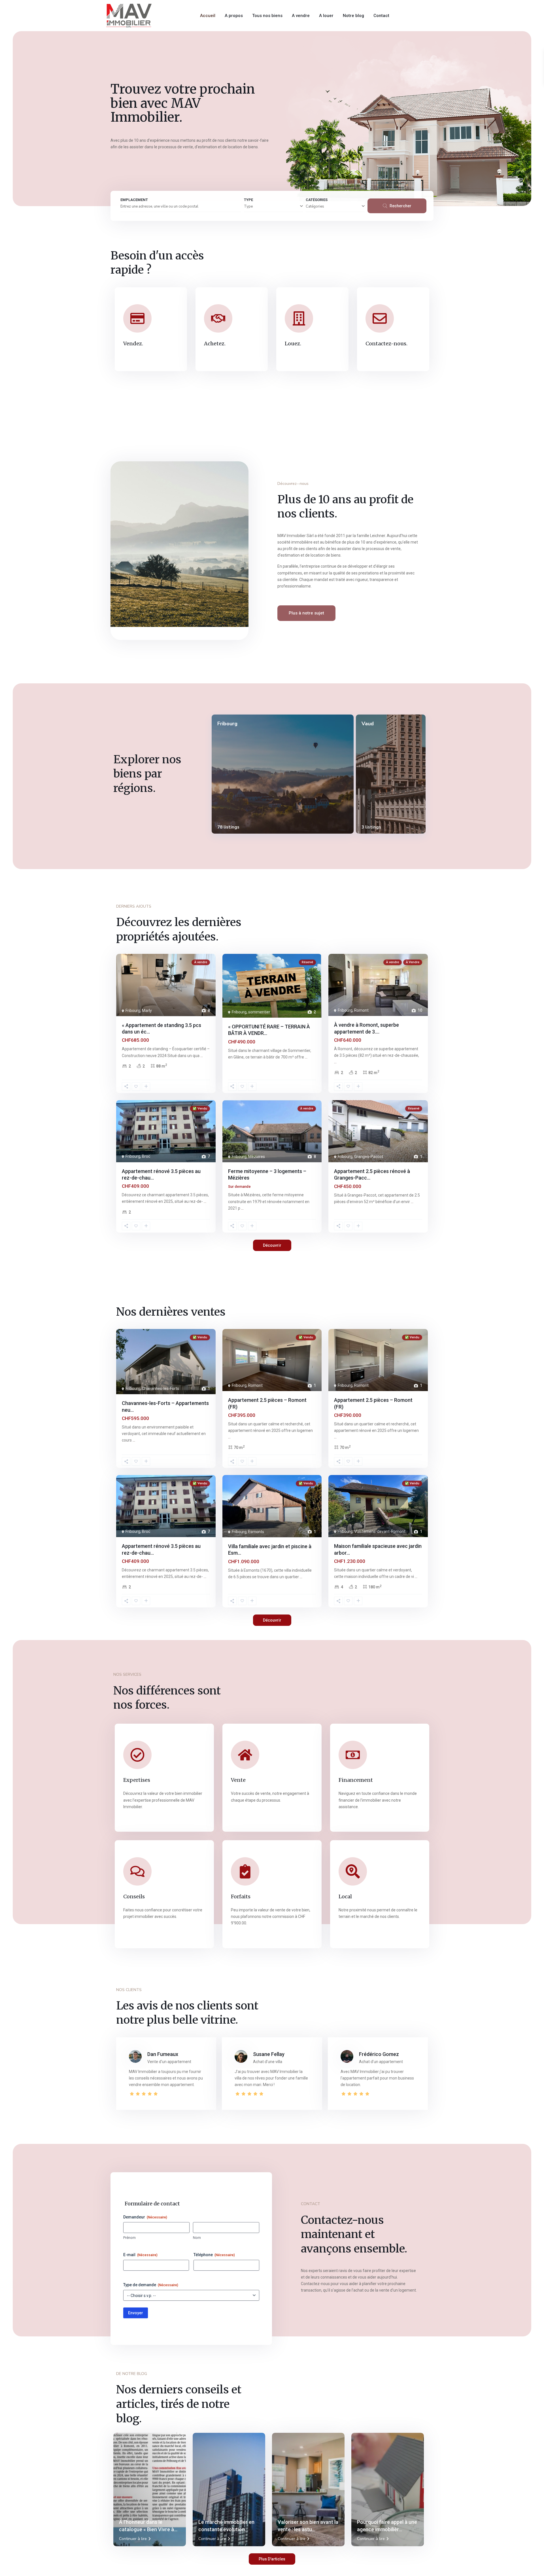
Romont (361, 1010)
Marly (147, 1011)
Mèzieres (257, 1157)
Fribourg (227, 724)
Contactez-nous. (386, 344)
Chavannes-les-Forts (161, 1389)
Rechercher (400, 206)
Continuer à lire (133, 2539)
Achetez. (215, 344)
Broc (146, 1156)
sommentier (259, 1012)
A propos (234, 16)
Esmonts (256, 1532)
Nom (197, 2238)
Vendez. (133, 344)
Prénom (129, 2238)
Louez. (293, 344)
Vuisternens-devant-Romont (380, 1531)
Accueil (208, 16)
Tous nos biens (267, 16)
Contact (381, 16)
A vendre (301, 16)
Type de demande (151, 2285)
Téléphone (214, 2255)
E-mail (140, 2255)
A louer (326, 16)
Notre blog (353, 16)
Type (248, 206)
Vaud (368, 724)
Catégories (315, 206)
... (202, 1056)
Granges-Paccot (369, 1157)
